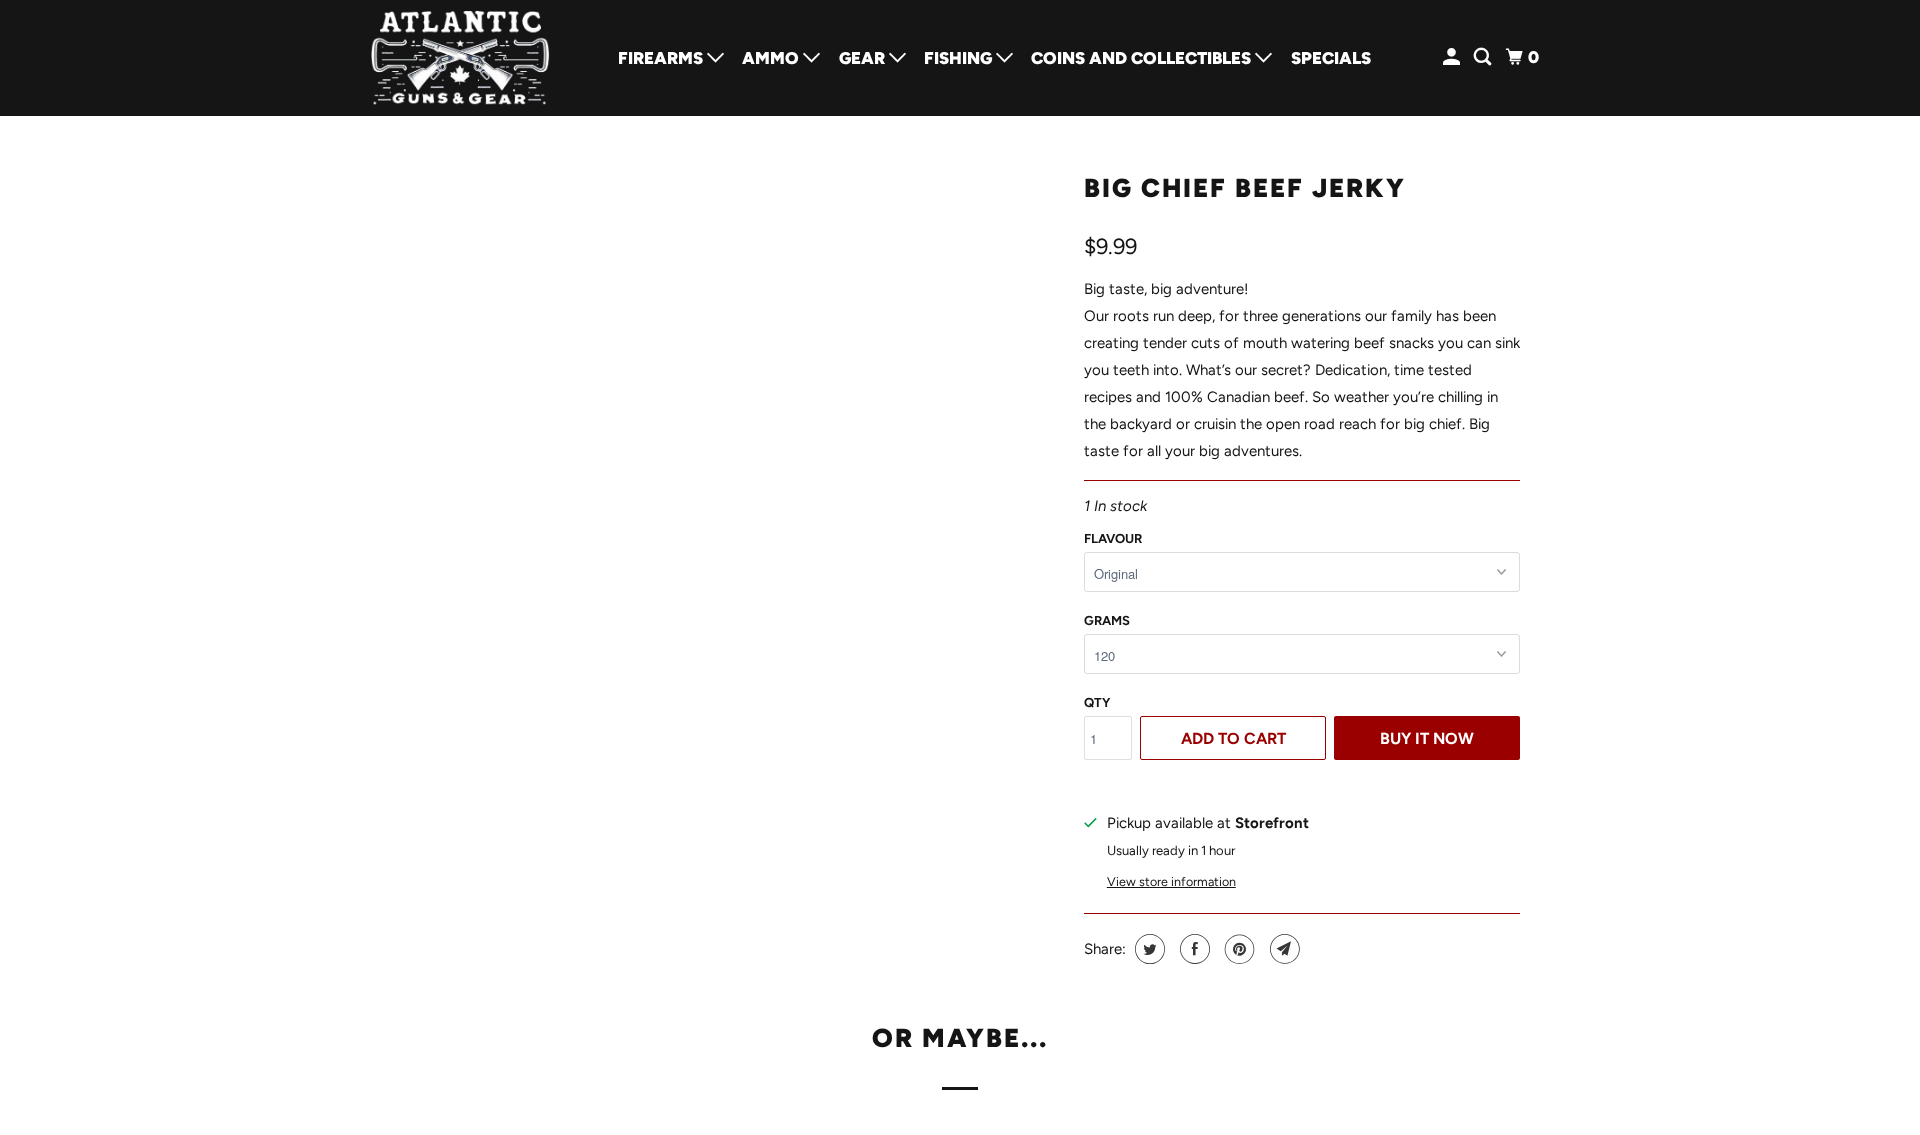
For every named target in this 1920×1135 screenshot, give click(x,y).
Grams (1107, 620)
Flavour (1113, 538)
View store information (1171, 881)
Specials (1331, 58)
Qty (1097, 702)
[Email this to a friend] (1282, 949)
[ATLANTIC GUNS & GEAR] (460, 58)
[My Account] (1453, 57)
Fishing (960, 58)
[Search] (1484, 57)
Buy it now (1427, 738)
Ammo (772, 58)
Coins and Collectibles (1143, 58)
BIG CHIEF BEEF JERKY (1245, 188)
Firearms (662, 58)
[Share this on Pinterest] (1237, 949)
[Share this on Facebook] (1192, 949)
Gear (864, 58)
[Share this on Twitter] (1147, 949)
